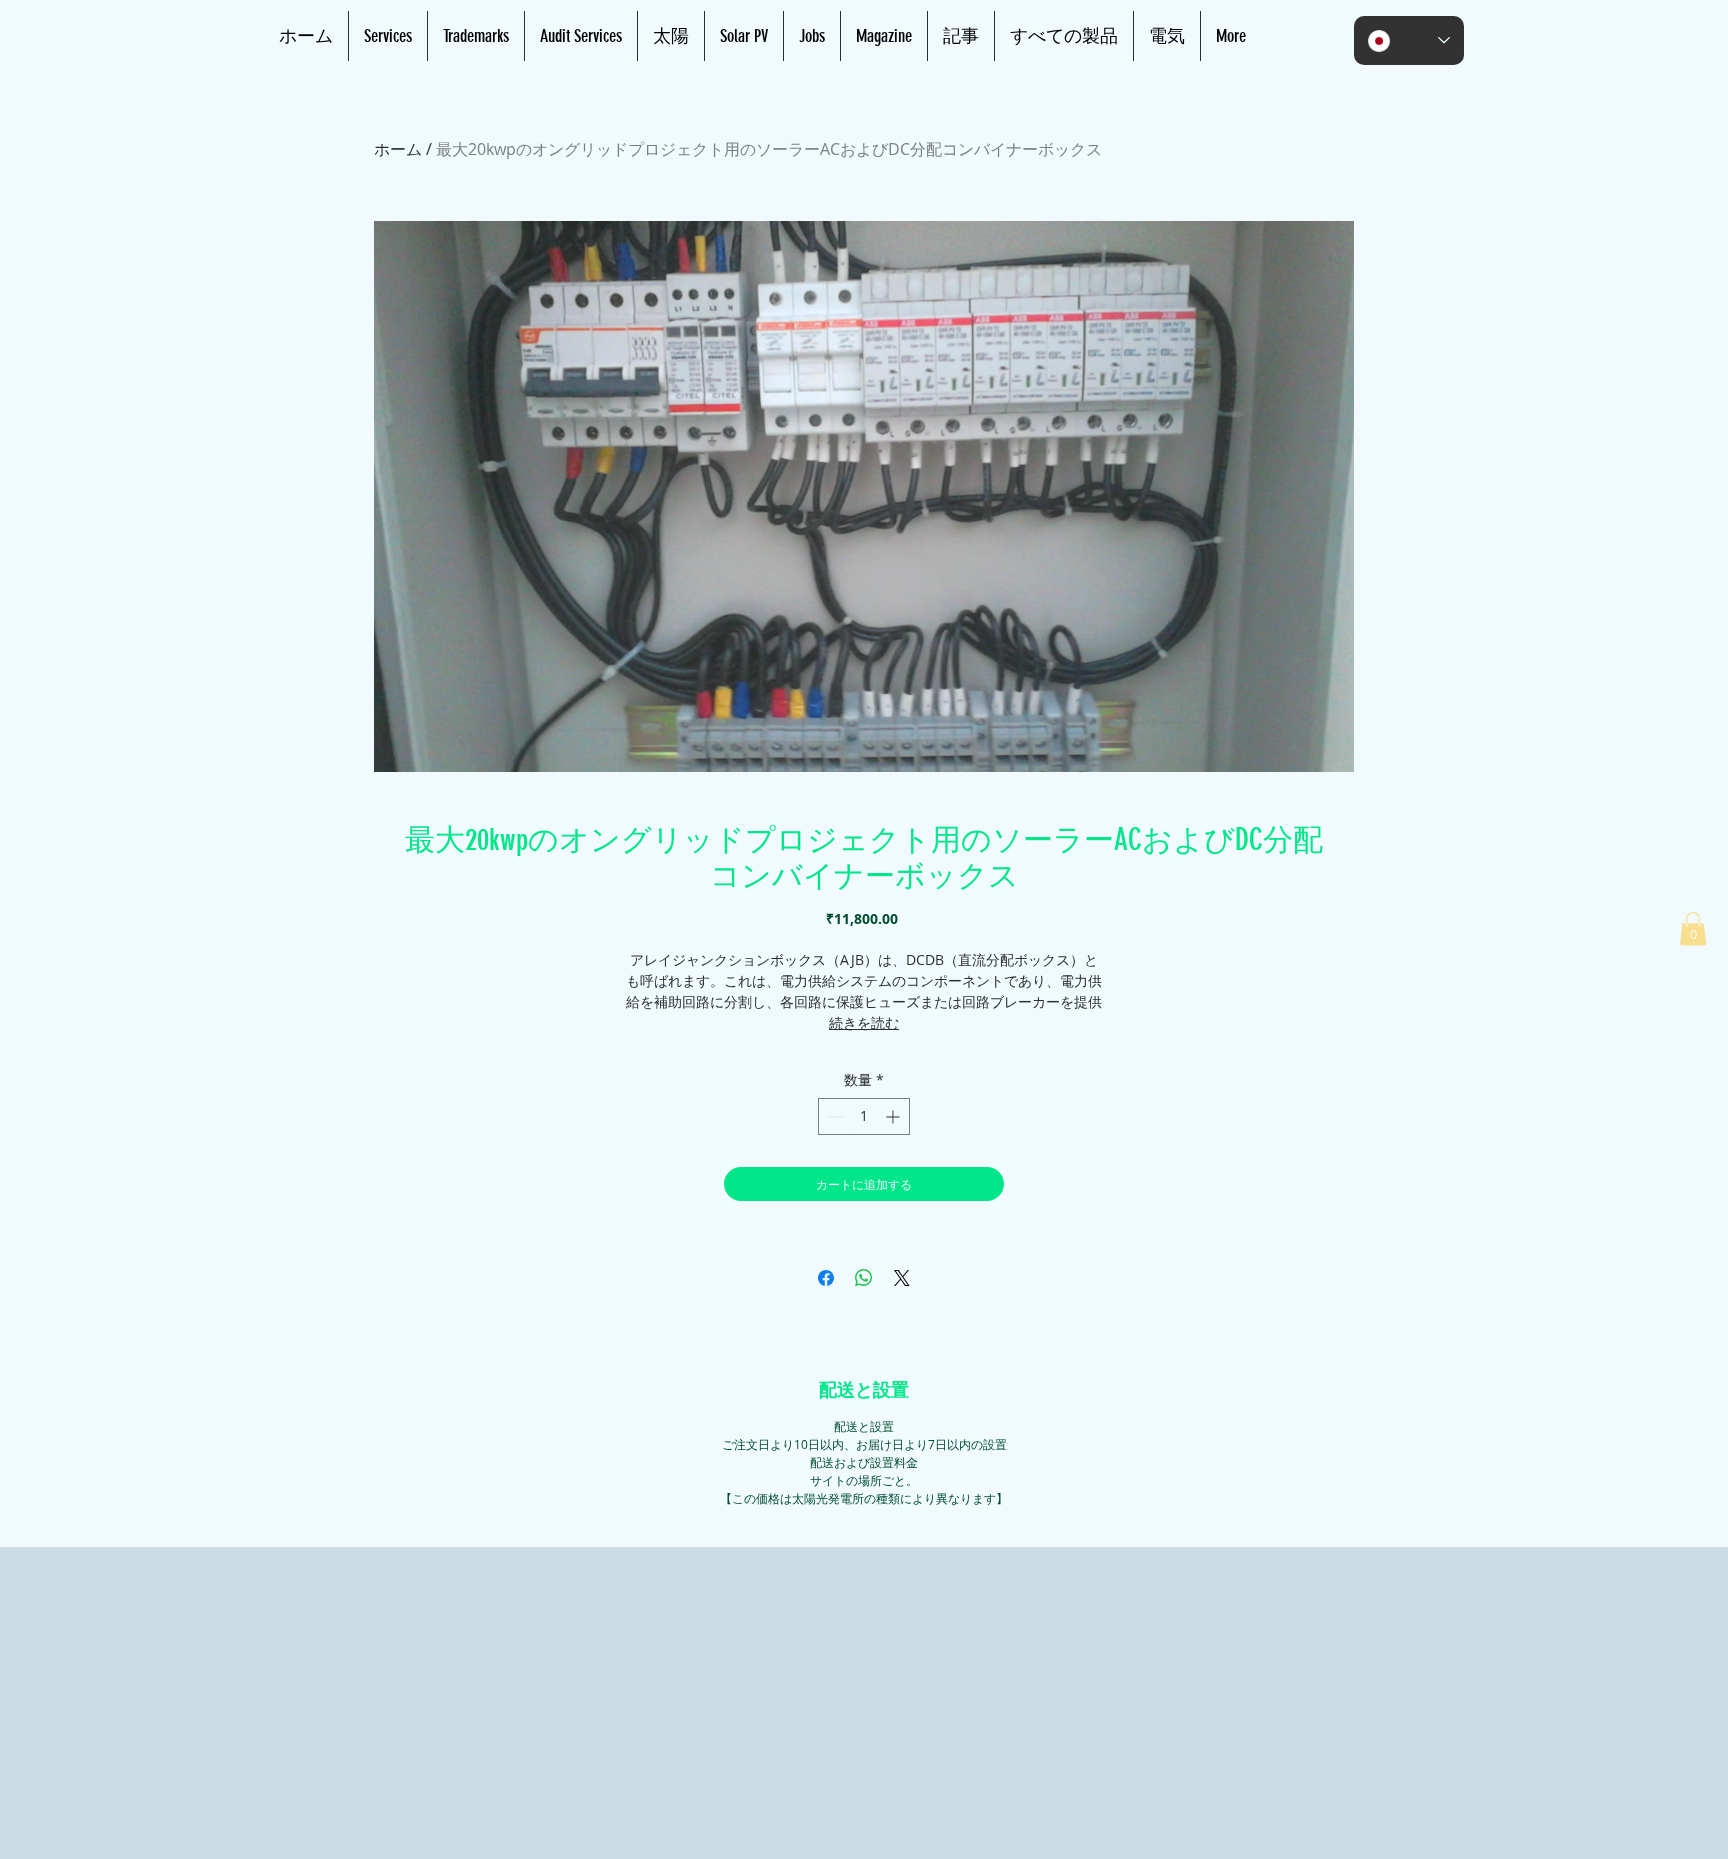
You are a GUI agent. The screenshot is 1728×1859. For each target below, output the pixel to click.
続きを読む (864, 1022)
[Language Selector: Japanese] (1409, 40)
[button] (1693, 928)
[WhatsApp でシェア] (864, 1278)
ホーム (398, 149)
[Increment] (894, 1116)
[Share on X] (902, 1278)
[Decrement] (833, 1116)
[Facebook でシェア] (826, 1278)
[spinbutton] (864, 1116)
